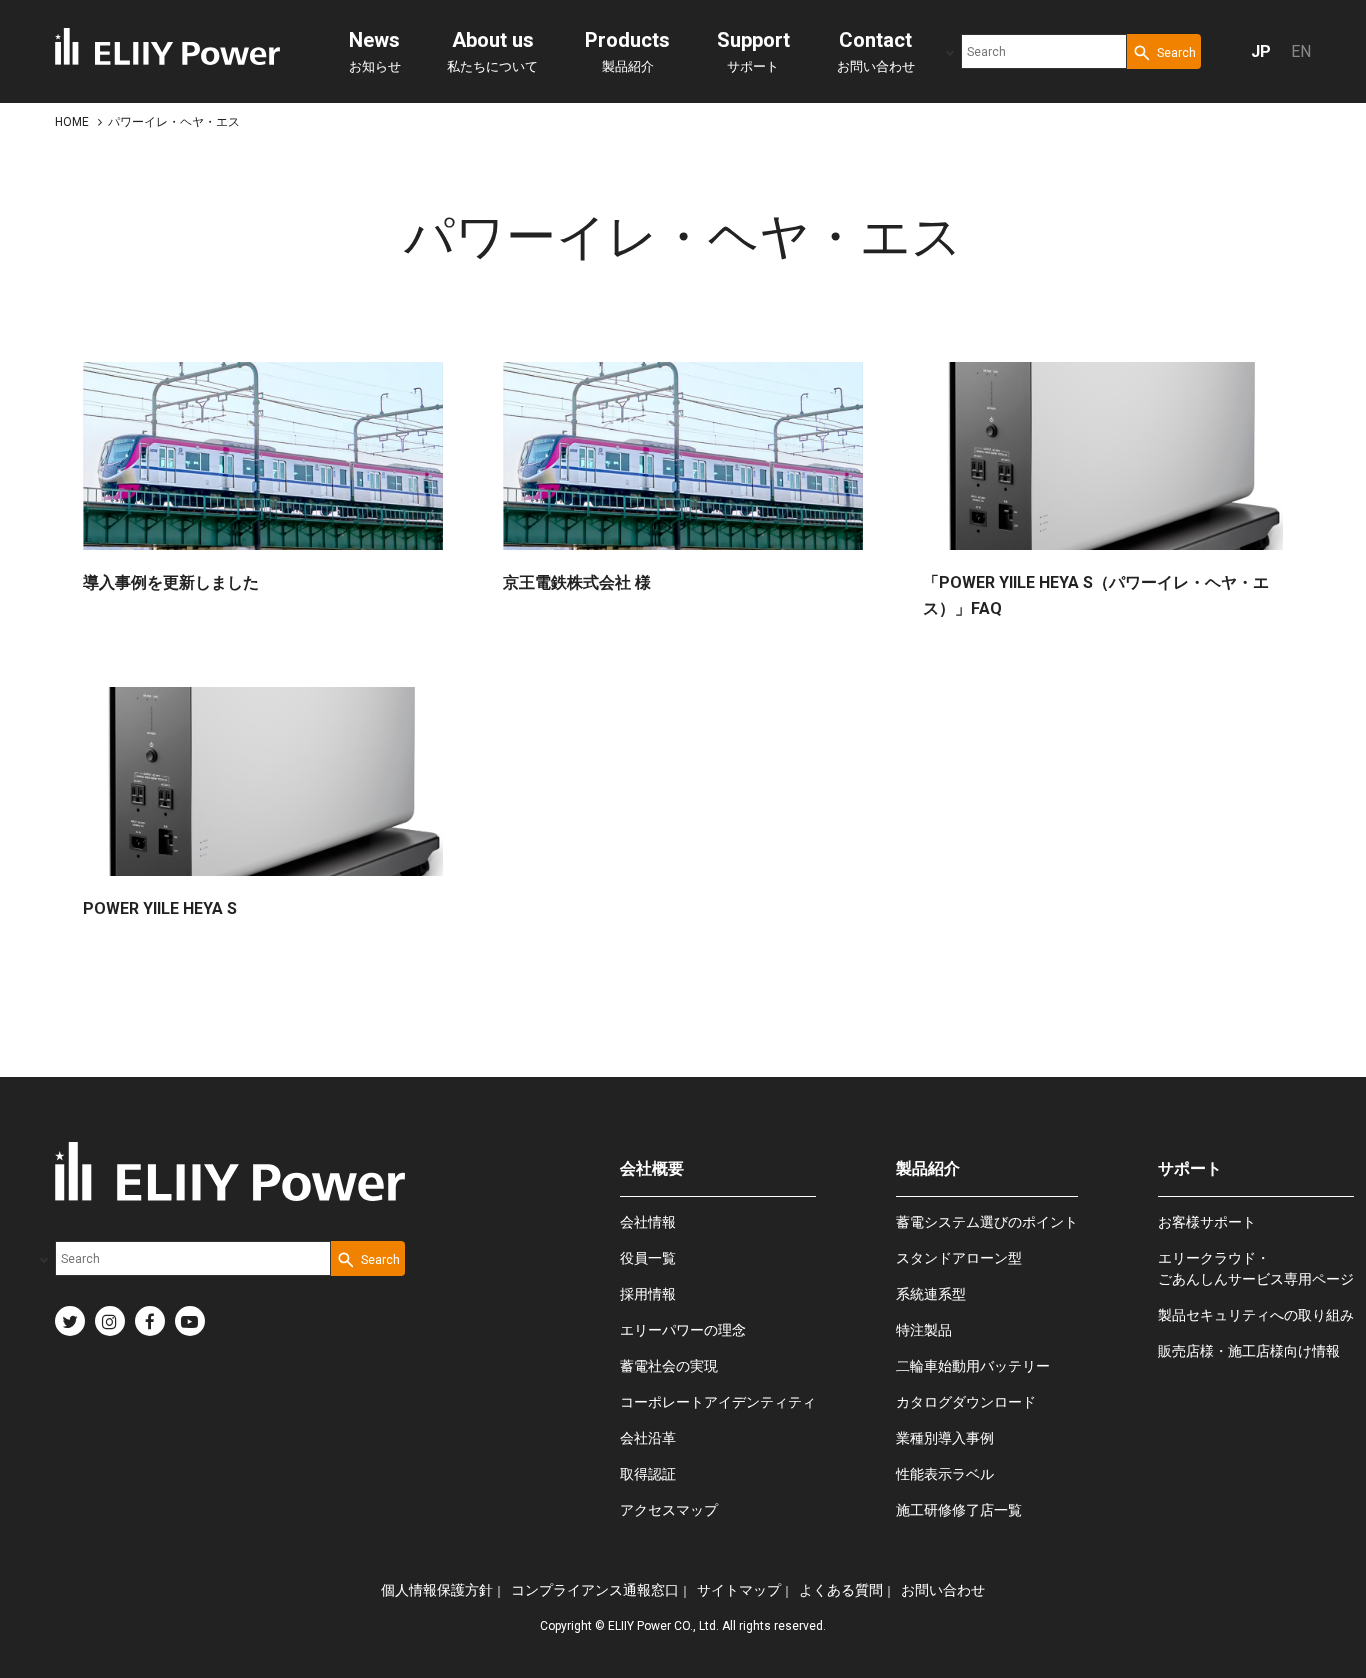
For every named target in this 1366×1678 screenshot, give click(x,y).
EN (1301, 51)
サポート (753, 51)
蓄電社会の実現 (669, 1366)
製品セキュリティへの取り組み (1256, 1315)
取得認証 (648, 1474)
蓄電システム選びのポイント (987, 1222)
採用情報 (648, 1294)
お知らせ (375, 51)
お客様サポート (1207, 1222)
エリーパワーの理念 (683, 1330)
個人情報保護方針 (437, 1590)
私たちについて (492, 51)
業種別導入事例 (945, 1438)
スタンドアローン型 (959, 1258)
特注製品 (924, 1330)
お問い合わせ (876, 51)
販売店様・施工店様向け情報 (1249, 1351)
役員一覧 (648, 1258)
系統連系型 (931, 1294)
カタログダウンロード (966, 1402)
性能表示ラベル (945, 1474)
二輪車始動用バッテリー (973, 1366)
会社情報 (648, 1222)
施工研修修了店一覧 (959, 1510)
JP (1261, 51)
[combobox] (1044, 51)
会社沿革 (648, 1438)
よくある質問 (841, 1590)
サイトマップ (739, 1590)
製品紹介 (627, 51)
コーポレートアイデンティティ (718, 1402)
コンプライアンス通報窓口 (595, 1590)
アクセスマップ (669, 1510)
